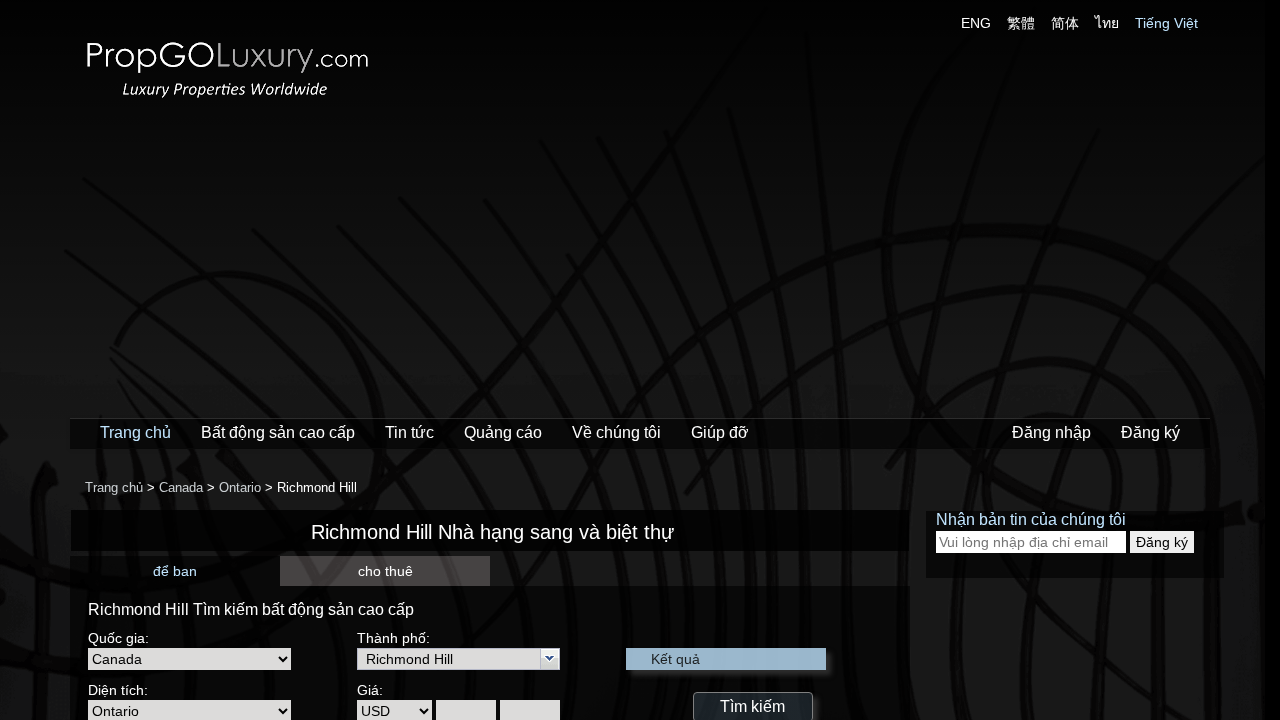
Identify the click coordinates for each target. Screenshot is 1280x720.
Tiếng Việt (1166, 23)
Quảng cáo (503, 432)
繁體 (1021, 23)
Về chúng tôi (616, 432)
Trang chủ (135, 432)
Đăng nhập (1051, 432)
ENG (976, 23)
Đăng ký (1150, 432)
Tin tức (409, 432)
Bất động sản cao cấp (278, 432)
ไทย (1107, 23)
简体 (1065, 23)
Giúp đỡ (720, 432)
